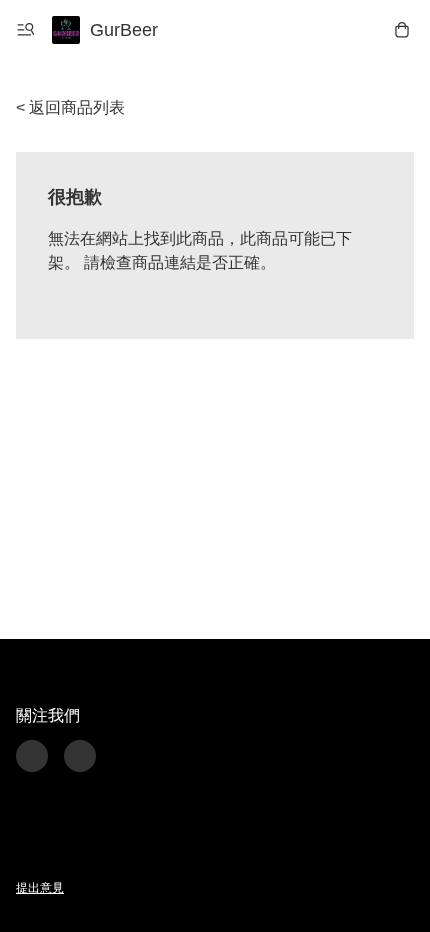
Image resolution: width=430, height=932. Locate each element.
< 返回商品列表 (70, 107)
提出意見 (40, 888)
